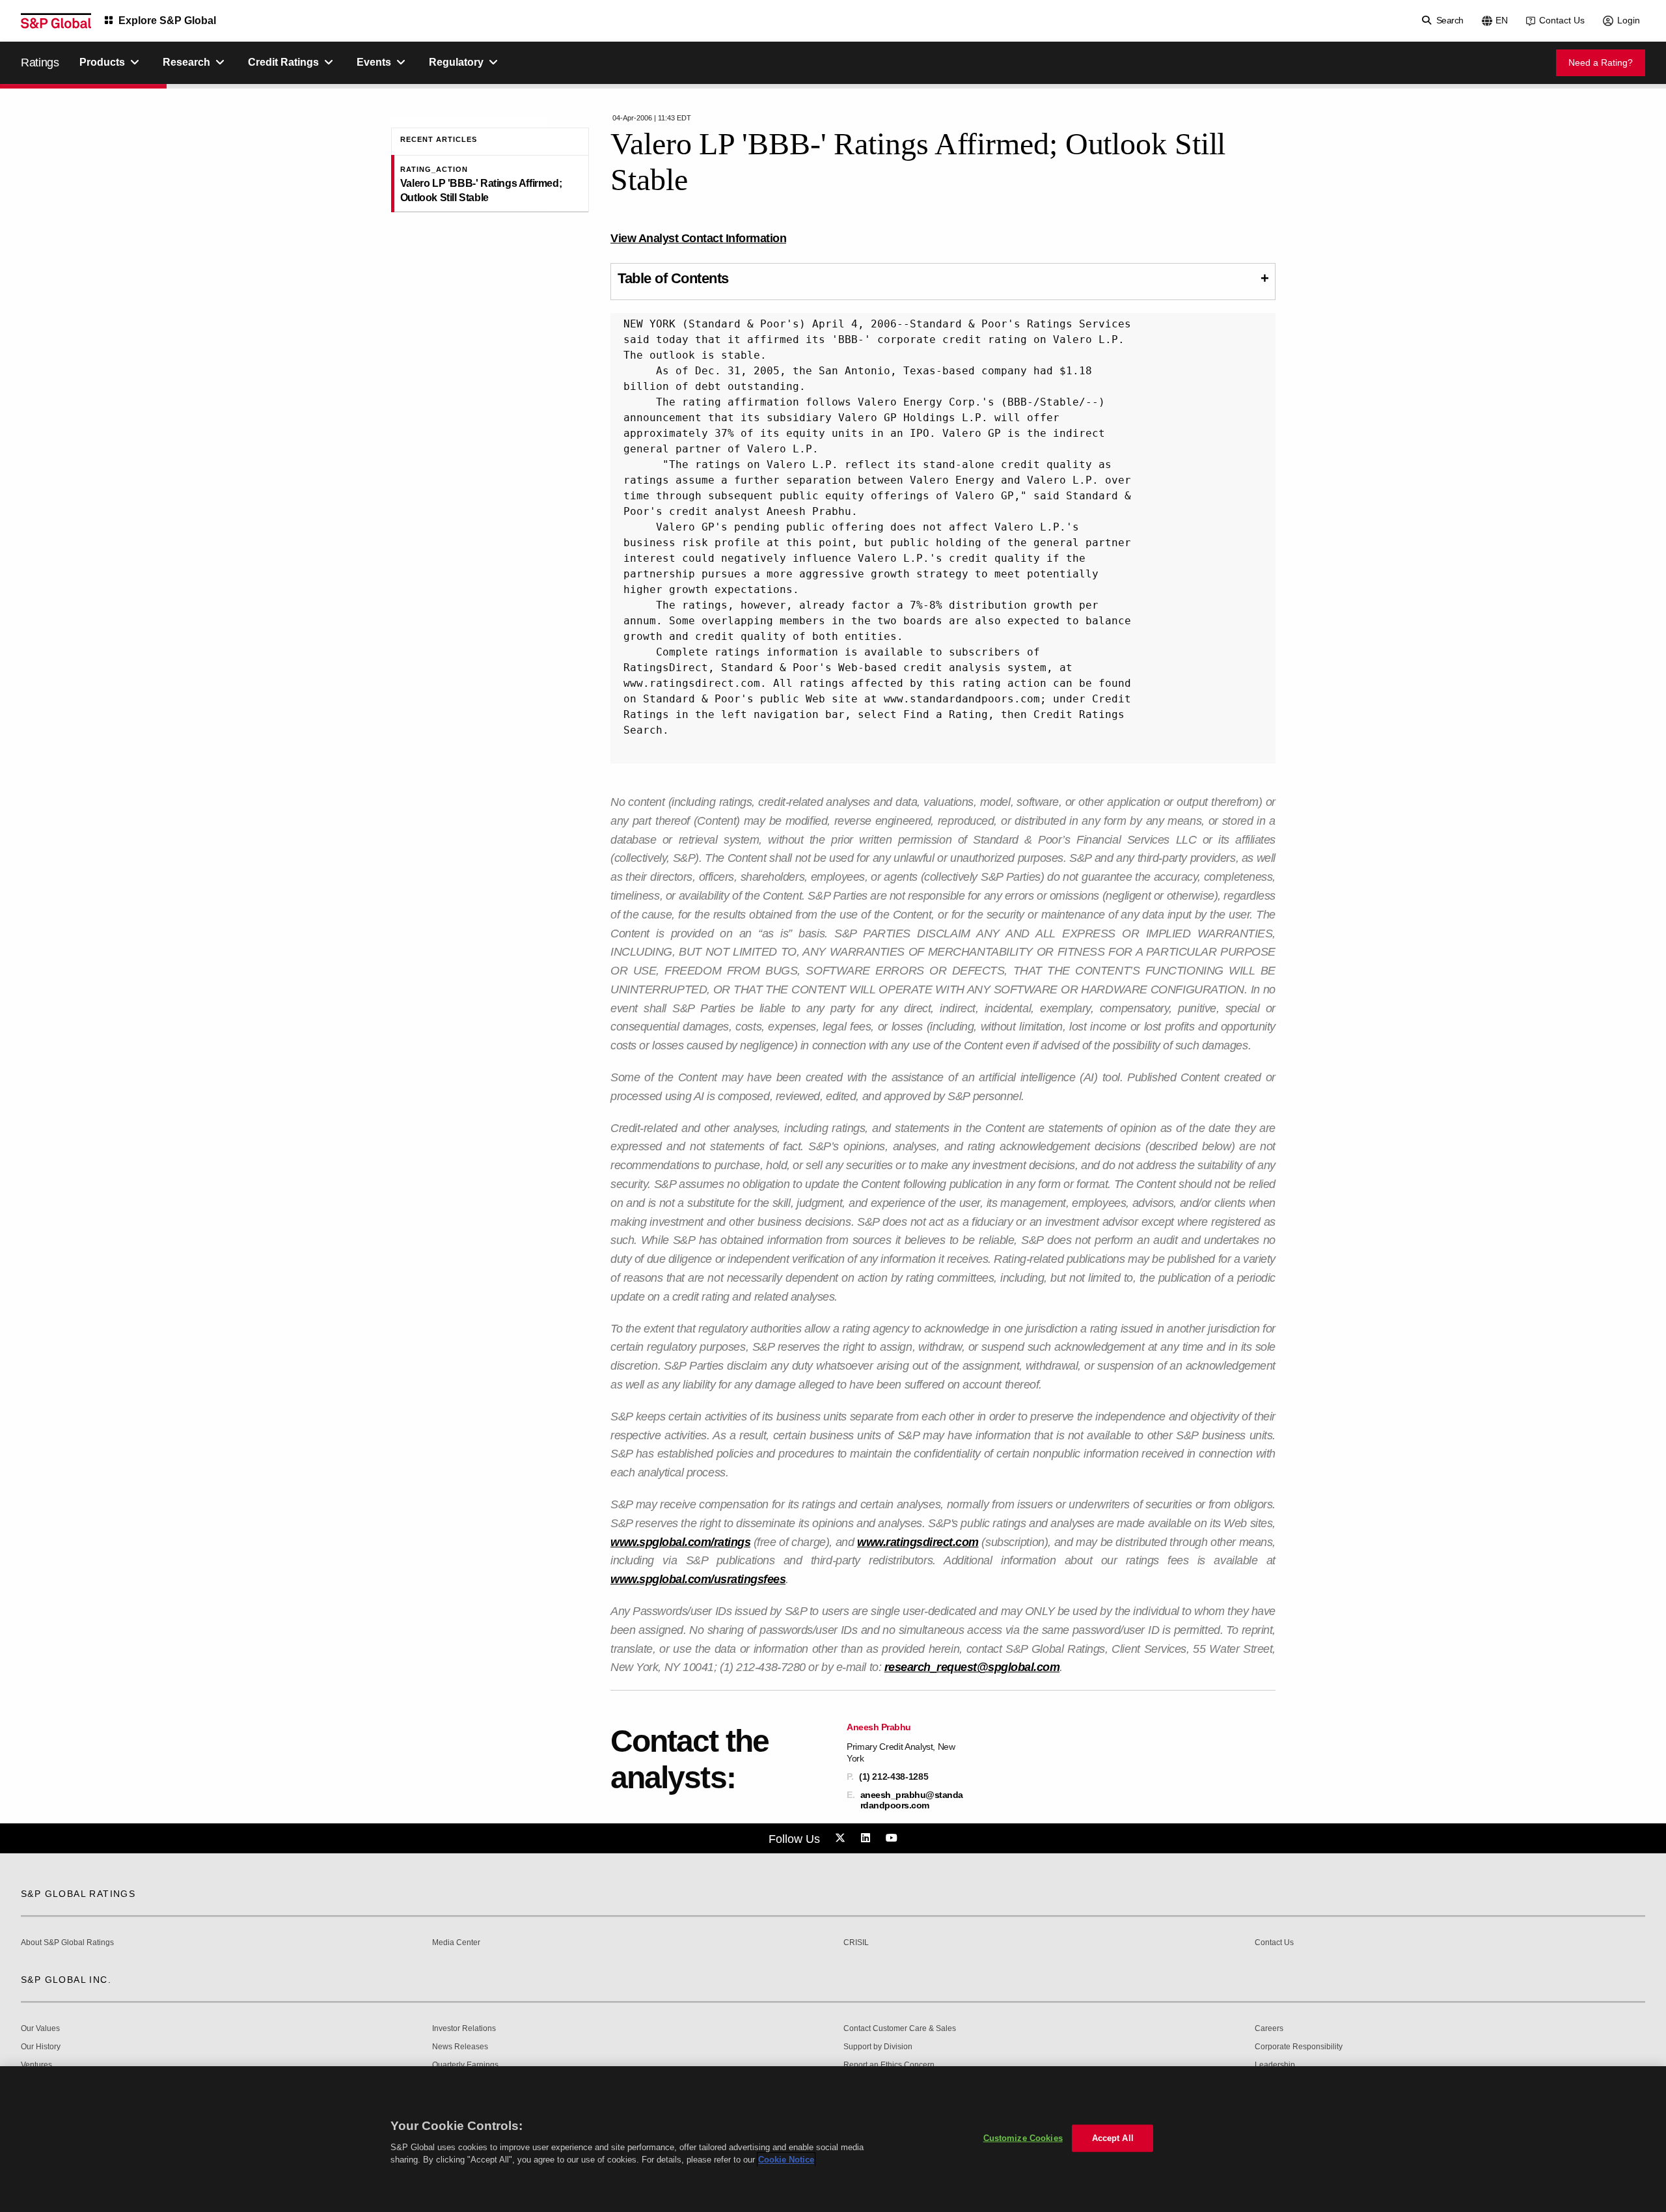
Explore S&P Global (167, 21)
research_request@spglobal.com (972, 1667)
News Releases (460, 2047)
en (1502, 20)
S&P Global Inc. (66, 1980)
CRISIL (856, 1943)
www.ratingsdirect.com (918, 1542)
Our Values (40, 2029)
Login (1629, 20)
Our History (41, 2047)
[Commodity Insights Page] (842, 1838)
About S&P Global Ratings (67, 1943)
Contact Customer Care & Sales (900, 2029)
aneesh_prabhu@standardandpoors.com (912, 1800)
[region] (833, 2139)
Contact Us (1562, 20)
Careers (1269, 2029)
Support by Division (878, 2047)
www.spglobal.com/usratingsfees (698, 1579)
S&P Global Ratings (78, 1894)
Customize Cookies (1023, 2138)
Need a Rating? (1601, 62)
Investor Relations (464, 2029)
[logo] (56, 21)
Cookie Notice (786, 2160)
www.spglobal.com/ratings (680, 1542)
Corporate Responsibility (1299, 2047)
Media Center (456, 1943)
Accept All (1113, 2138)
